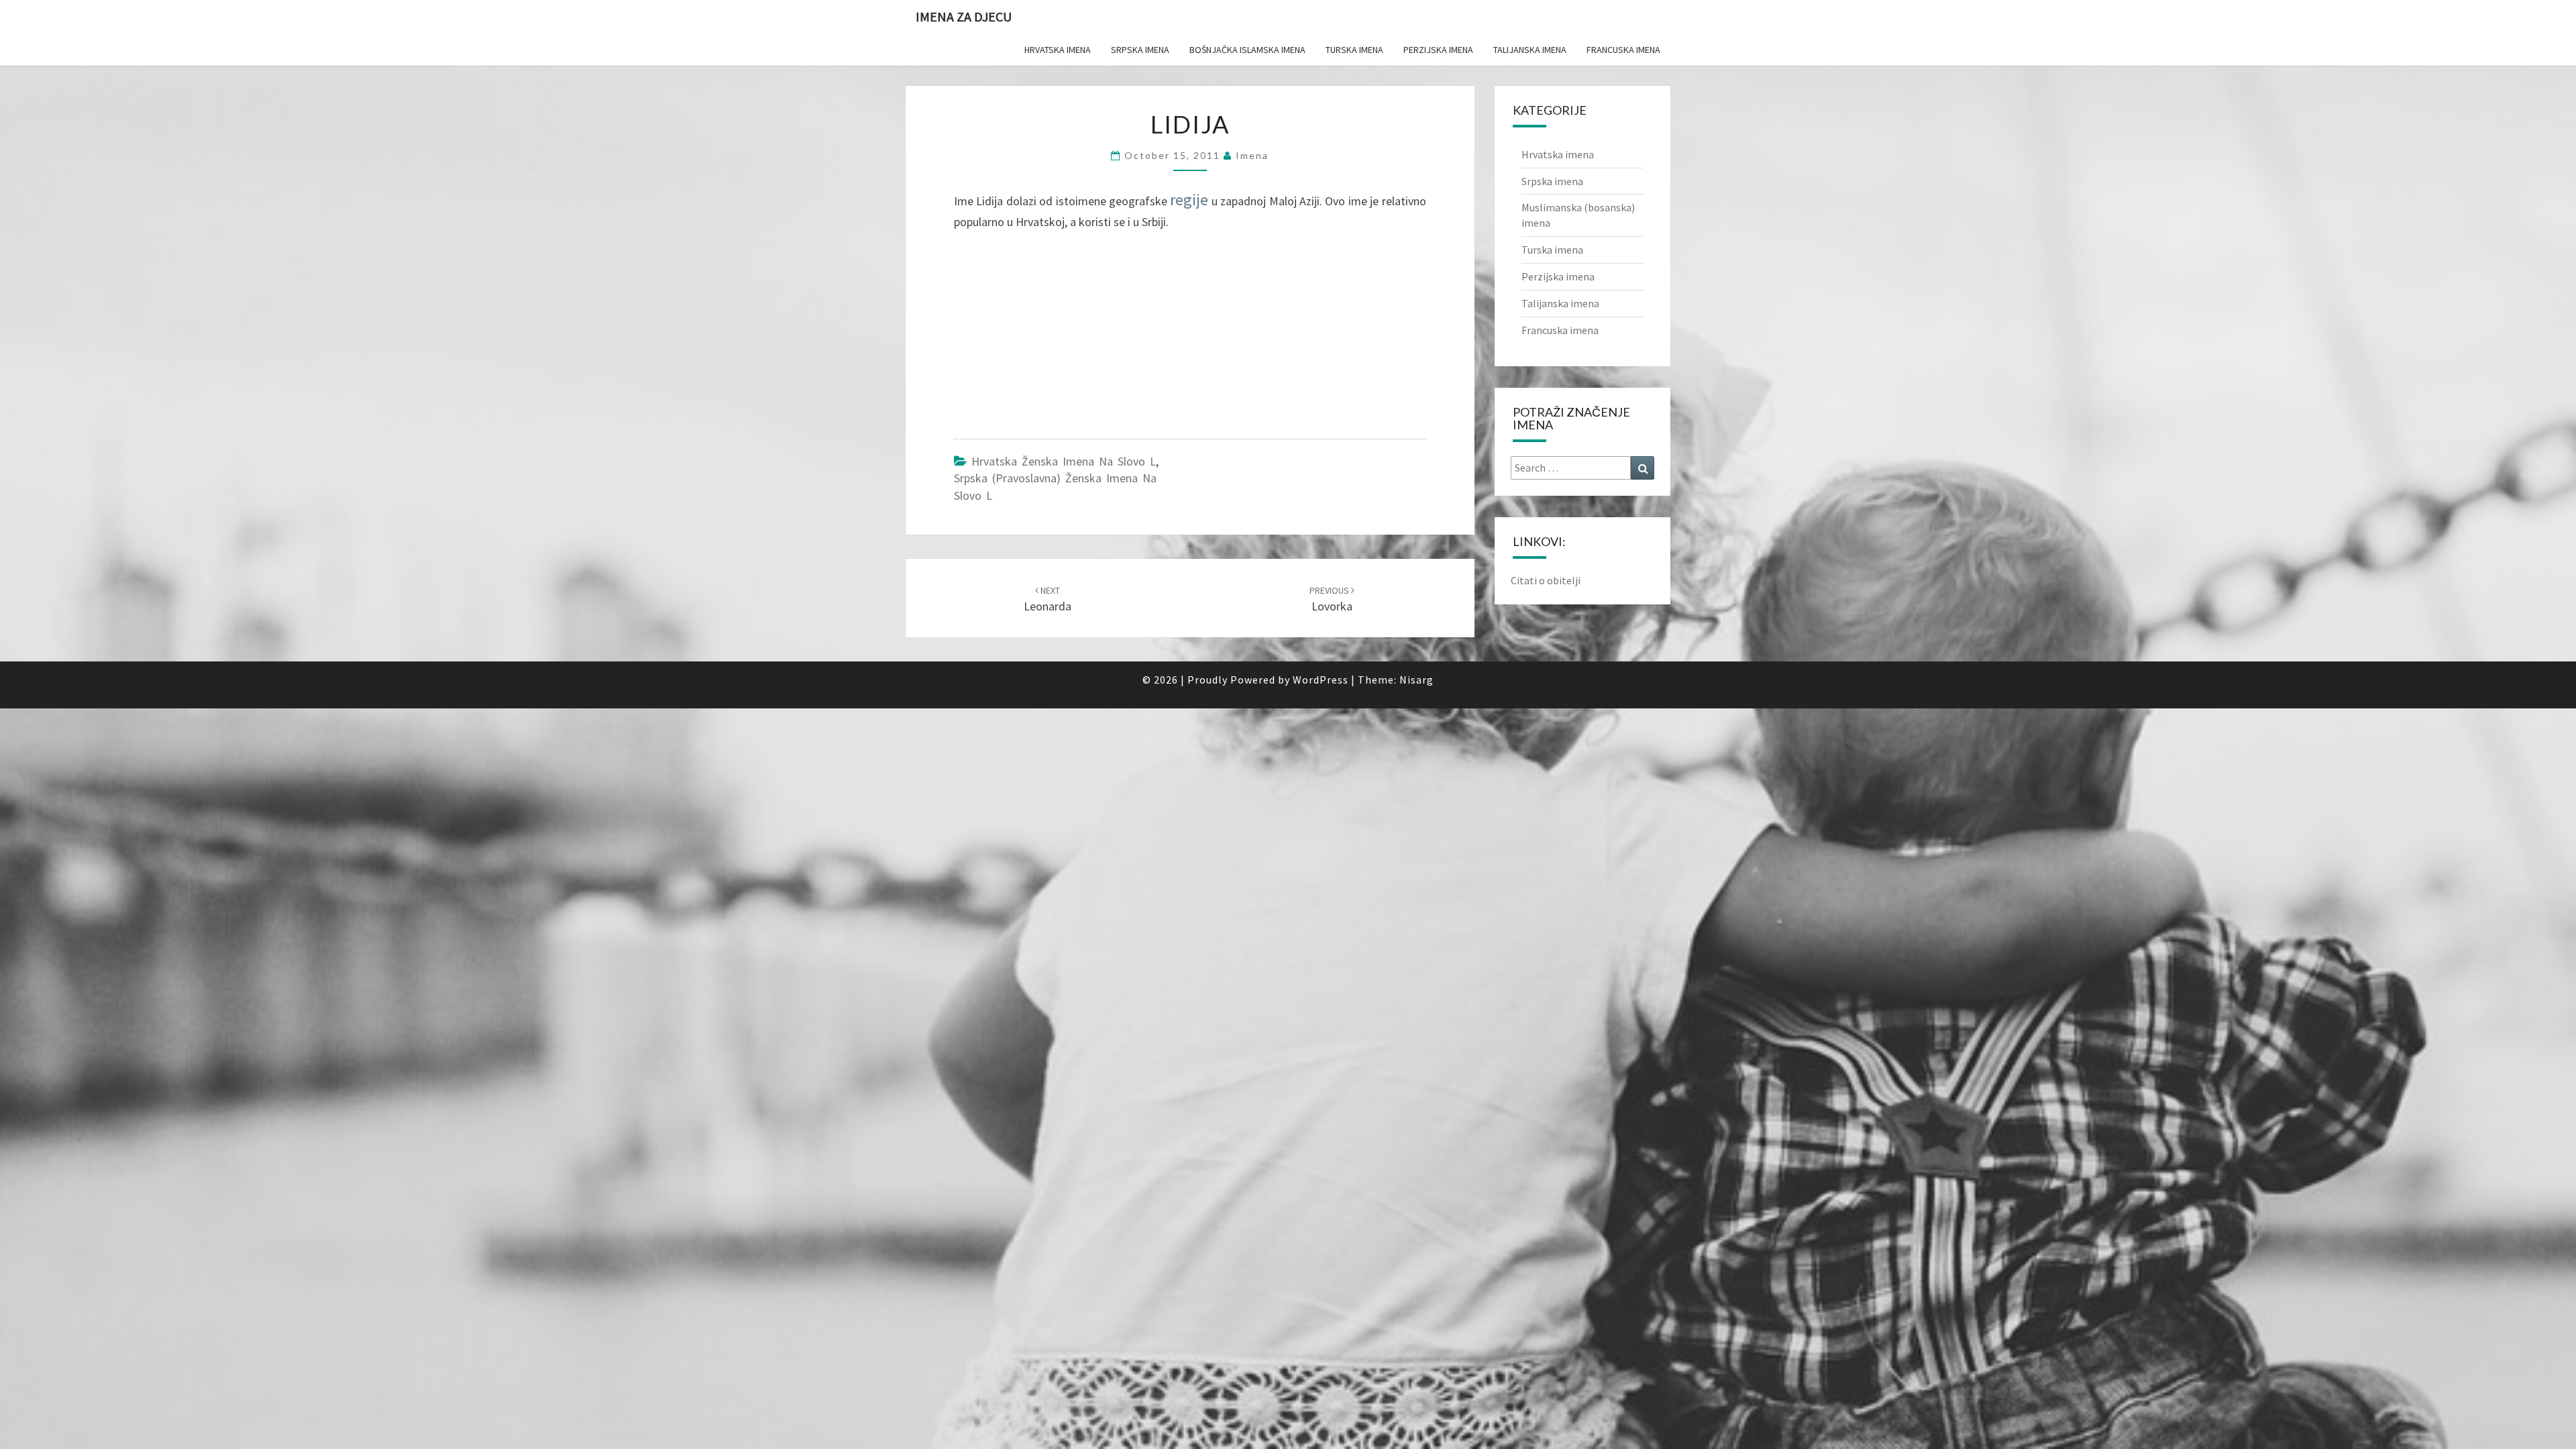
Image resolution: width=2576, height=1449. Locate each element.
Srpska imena (1140, 50)
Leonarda (1048, 599)
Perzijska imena (1438, 50)
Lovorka (1331, 599)
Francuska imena (1623, 50)
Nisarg (1416, 680)
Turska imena (1354, 50)
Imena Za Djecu (964, 16)
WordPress (1321, 680)
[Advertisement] (1055, 338)
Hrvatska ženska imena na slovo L (1064, 461)
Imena (1252, 155)
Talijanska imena (1530, 50)
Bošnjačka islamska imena (1247, 50)
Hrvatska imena (1058, 50)
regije (1189, 200)
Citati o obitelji (1546, 580)
